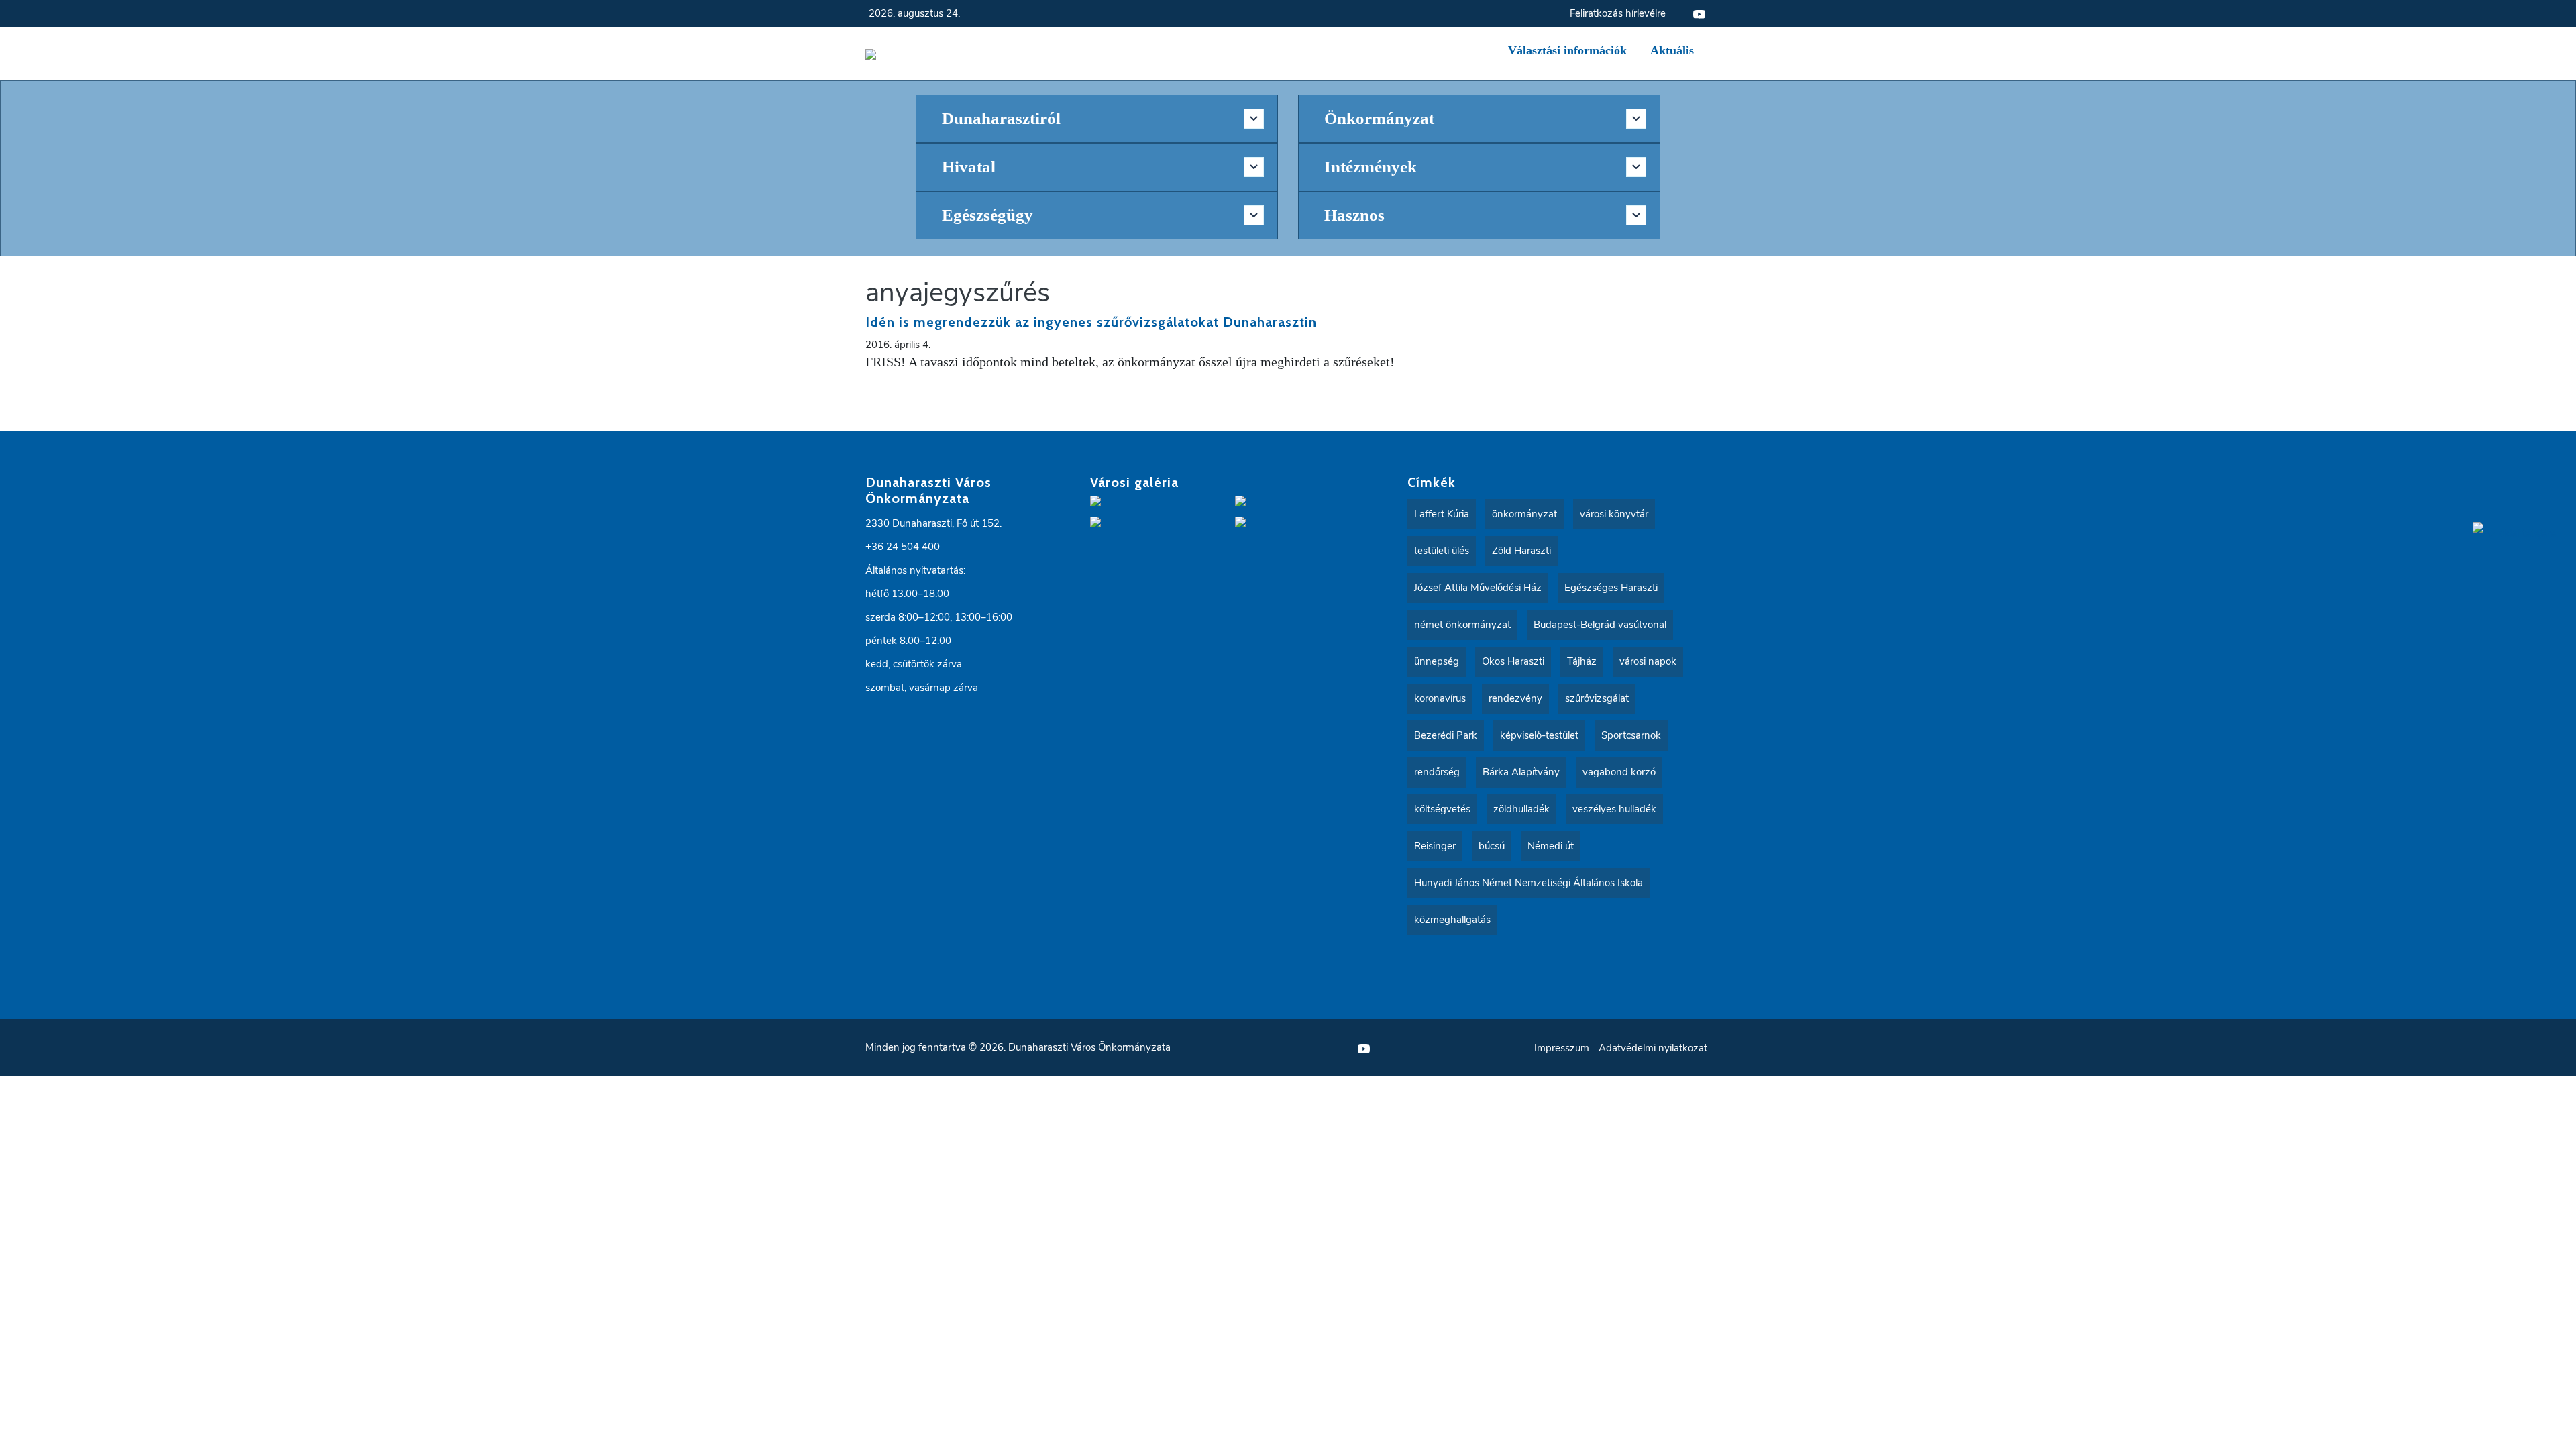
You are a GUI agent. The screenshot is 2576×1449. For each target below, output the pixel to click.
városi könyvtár (1614, 514)
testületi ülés (1442, 551)
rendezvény (1515, 698)
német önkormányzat (1462, 625)
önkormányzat (1524, 514)
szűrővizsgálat (1597, 698)
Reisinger (1435, 846)
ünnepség (1437, 661)
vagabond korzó (1619, 772)
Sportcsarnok (1631, 735)
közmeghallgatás (1452, 920)
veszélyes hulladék (1614, 809)
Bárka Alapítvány (1521, 772)
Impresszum (1562, 1048)
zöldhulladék (1521, 809)
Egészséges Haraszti (1611, 588)
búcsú (1492, 846)
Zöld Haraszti (1521, 551)
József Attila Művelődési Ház (1478, 588)
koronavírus (1440, 698)
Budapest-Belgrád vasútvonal (1600, 625)
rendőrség (1437, 772)
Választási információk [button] (1567, 50)
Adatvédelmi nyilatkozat (1653, 1048)
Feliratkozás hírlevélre (1618, 13)
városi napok (1648, 661)
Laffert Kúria (1442, 514)
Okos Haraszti (1513, 661)
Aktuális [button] (1672, 50)
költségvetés (1442, 809)
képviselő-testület (1539, 735)
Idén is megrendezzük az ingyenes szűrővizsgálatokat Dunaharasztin (1091, 322)
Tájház (1582, 661)
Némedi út (1551, 846)
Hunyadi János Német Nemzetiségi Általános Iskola (1528, 883)
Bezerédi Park (1446, 735)
